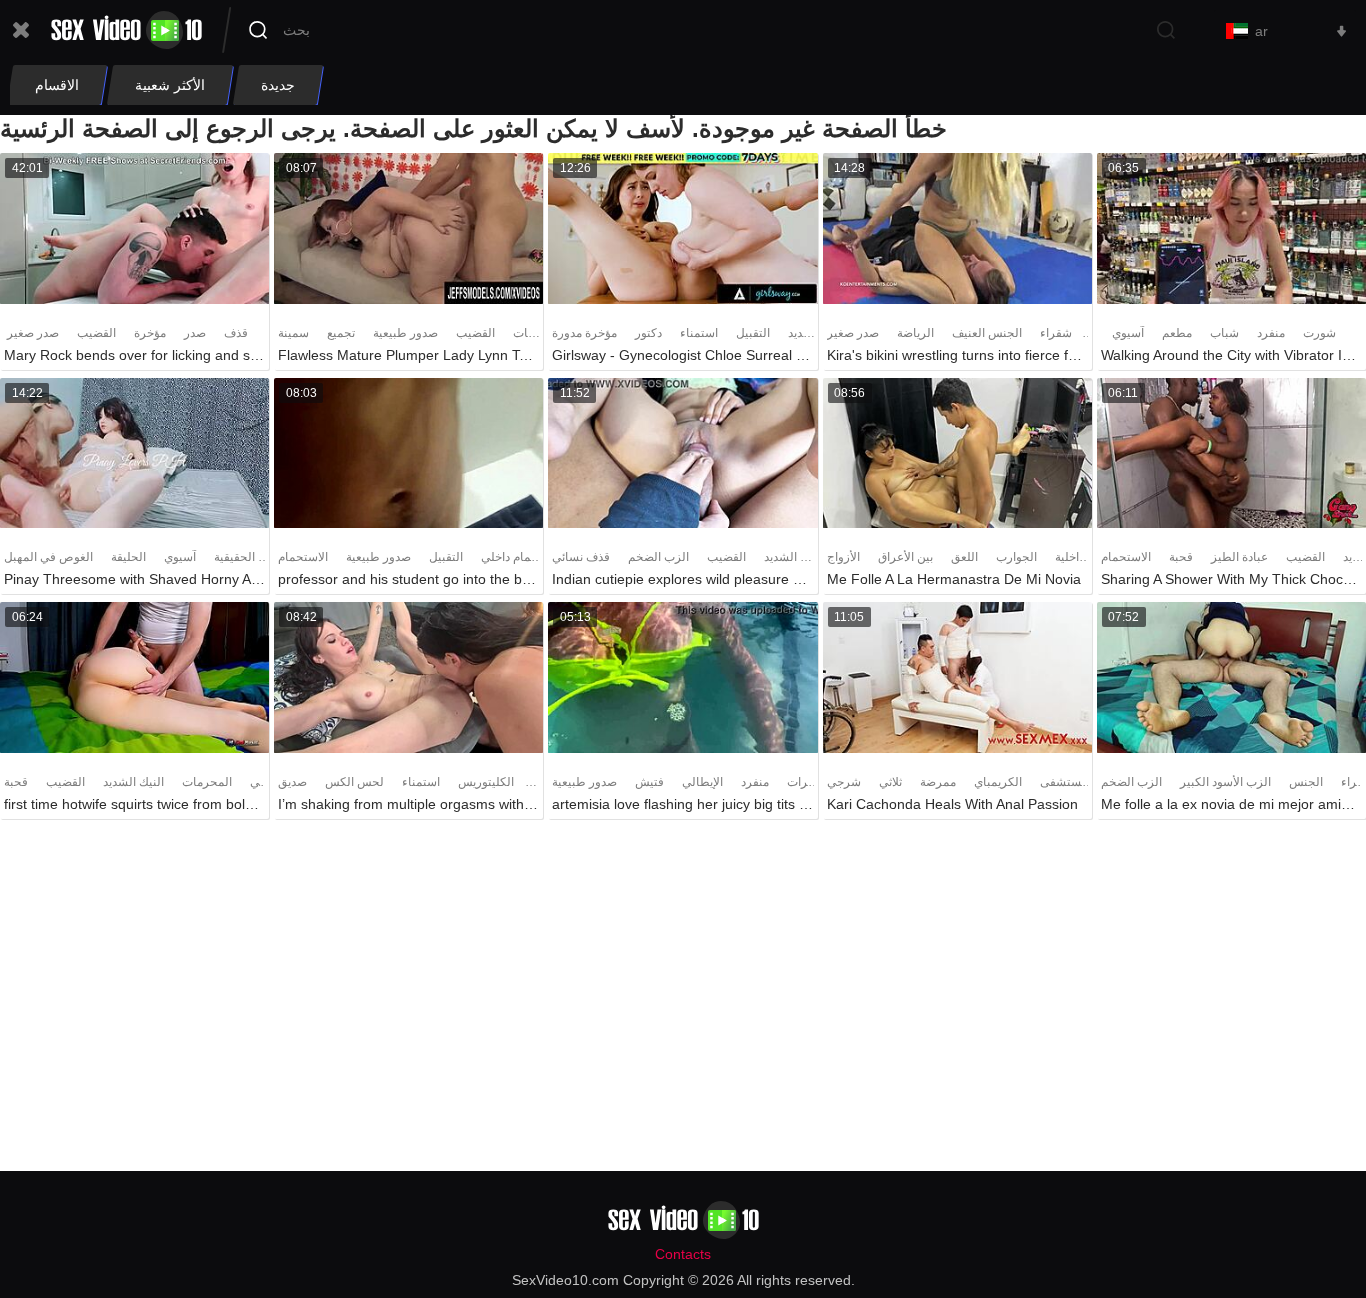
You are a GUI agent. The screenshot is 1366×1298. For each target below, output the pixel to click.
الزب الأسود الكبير (1225, 782)
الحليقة (128, 557)
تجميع (341, 333)
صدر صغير (33, 333)
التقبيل (753, 333)
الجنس (1306, 782)
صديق (292, 782)
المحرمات (207, 782)
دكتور (648, 333)
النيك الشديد (794, 557)
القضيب (96, 333)
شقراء (1056, 333)
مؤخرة (150, 333)
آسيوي (1128, 333)
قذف (236, 333)
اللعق (964, 557)
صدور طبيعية (405, 333)
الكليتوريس (486, 782)
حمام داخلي (509, 557)
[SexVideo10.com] (126, 30)
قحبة (1181, 557)
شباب (1224, 333)
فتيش (649, 782)
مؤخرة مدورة (584, 333)
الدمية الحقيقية (250, 557)
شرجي (844, 782)
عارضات (534, 333)
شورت (1319, 333)
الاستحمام (303, 557)
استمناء (699, 333)
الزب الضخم (658, 557)
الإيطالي (702, 782)
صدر (195, 333)
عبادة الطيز (1239, 557)
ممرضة (938, 782)
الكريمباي (998, 782)
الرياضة (915, 333)
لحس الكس (354, 782)
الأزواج (843, 557)
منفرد (1271, 333)
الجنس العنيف (987, 333)
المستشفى (1068, 782)
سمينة (293, 333)
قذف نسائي (581, 557)
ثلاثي (890, 782)
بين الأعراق (905, 557)
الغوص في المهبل (48, 557)
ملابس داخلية (1086, 557)
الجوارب (1016, 557)
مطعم (1177, 333)
